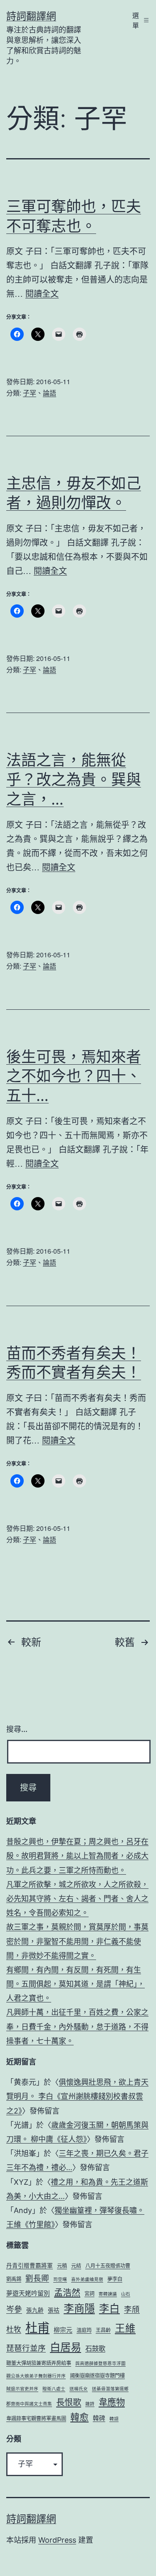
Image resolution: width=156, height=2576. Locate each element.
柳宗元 (63, 2330)
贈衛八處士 (54, 2389)
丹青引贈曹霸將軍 (30, 2265)
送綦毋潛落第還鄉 (110, 2389)
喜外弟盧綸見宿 (87, 2279)
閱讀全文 (42, 293)
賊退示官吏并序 (22, 2389)
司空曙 (60, 2279)
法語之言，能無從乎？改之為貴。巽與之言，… (74, 780)
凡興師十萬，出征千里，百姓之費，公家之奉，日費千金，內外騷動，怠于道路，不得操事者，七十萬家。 (77, 2026)
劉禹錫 (14, 2279)
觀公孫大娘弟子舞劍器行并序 (36, 2376)
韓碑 (99, 2418)
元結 (76, 2266)
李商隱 (79, 2308)
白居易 (66, 2347)
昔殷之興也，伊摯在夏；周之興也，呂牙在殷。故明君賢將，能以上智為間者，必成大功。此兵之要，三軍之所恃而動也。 (77, 1856)
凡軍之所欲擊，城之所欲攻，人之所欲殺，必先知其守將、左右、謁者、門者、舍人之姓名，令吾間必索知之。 (77, 1899)
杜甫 (37, 2328)
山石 (126, 2294)
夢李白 (115, 2279)
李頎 (132, 2309)
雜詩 (90, 2404)
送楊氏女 (79, 2389)
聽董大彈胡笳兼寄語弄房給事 (39, 2363)
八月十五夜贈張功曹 (108, 2266)
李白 (109, 2308)
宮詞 (89, 2294)
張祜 (54, 2310)
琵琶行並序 (26, 2348)
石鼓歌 (95, 2348)
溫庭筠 (84, 2330)
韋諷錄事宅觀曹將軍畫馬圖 (36, 2418)
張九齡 (35, 2310)
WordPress (57, 2540)
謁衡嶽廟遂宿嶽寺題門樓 (97, 2376)
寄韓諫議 (108, 2294)
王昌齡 (103, 2330)
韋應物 (112, 2402)
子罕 (30, 393)
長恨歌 (69, 2402)
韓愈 (79, 2417)
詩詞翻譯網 (31, 16)
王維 (125, 2328)
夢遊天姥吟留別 (28, 2293)
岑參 (14, 2309)
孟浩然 (67, 2292)
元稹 (62, 2266)
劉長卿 (37, 2278)
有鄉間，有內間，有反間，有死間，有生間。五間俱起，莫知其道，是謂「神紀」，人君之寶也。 (76, 1984)
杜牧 (14, 2329)
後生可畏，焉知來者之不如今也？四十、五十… (74, 1076)
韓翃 (114, 2419)
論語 (50, 393)
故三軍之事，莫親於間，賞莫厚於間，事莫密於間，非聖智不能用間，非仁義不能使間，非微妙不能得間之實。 (77, 1941)
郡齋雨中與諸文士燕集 (29, 2404)
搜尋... (17, 1729)
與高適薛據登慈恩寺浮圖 (100, 2364)
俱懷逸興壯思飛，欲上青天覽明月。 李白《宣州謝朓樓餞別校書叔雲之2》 (77, 2096)
